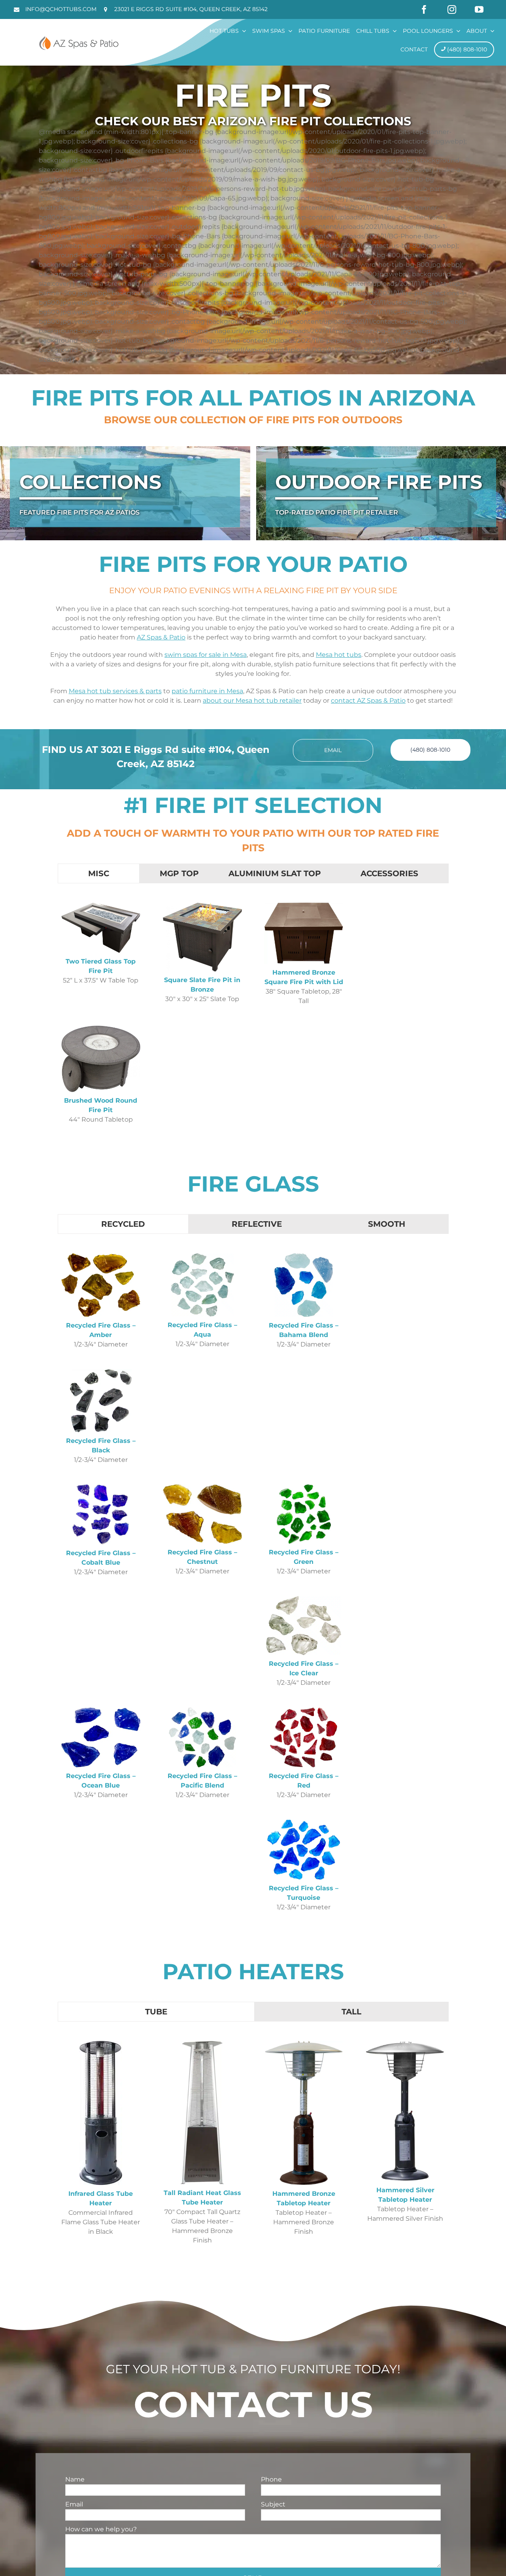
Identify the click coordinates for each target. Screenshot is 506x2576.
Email (74, 2504)
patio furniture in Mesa (207, 691)
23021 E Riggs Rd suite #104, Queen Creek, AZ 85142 (191, 9)
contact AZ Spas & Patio (368, 701)
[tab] (99, 873)
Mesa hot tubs (339, 655)
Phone (271, 2479)
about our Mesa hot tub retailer (252, 701)
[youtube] (479, 9)
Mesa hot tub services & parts (115, 691)
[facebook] (424, 9)
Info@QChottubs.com (61, 9)
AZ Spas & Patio (161, 637)
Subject (273, 2504)
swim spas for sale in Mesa (206, 655)
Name (75, 2479)
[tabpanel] (253, 1019)
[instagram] (452, 9)
